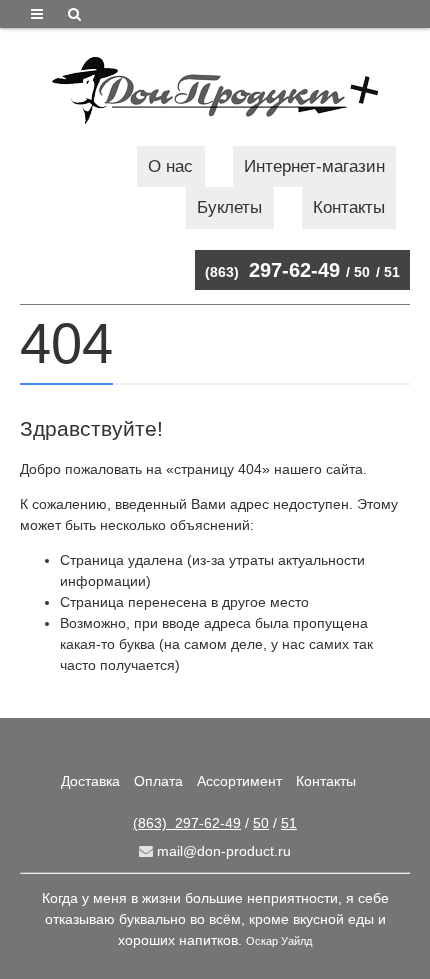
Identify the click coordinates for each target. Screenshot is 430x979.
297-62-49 (272, 270)
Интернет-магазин (314, 166)
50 (362, 272)
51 (392, 272)
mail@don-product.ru (222, 851)
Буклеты (229, 207)
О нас (170, 166)
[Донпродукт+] (215, 90)
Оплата (158, 781)
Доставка (90, 781)
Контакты (349, 207)
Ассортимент (239, 781)
